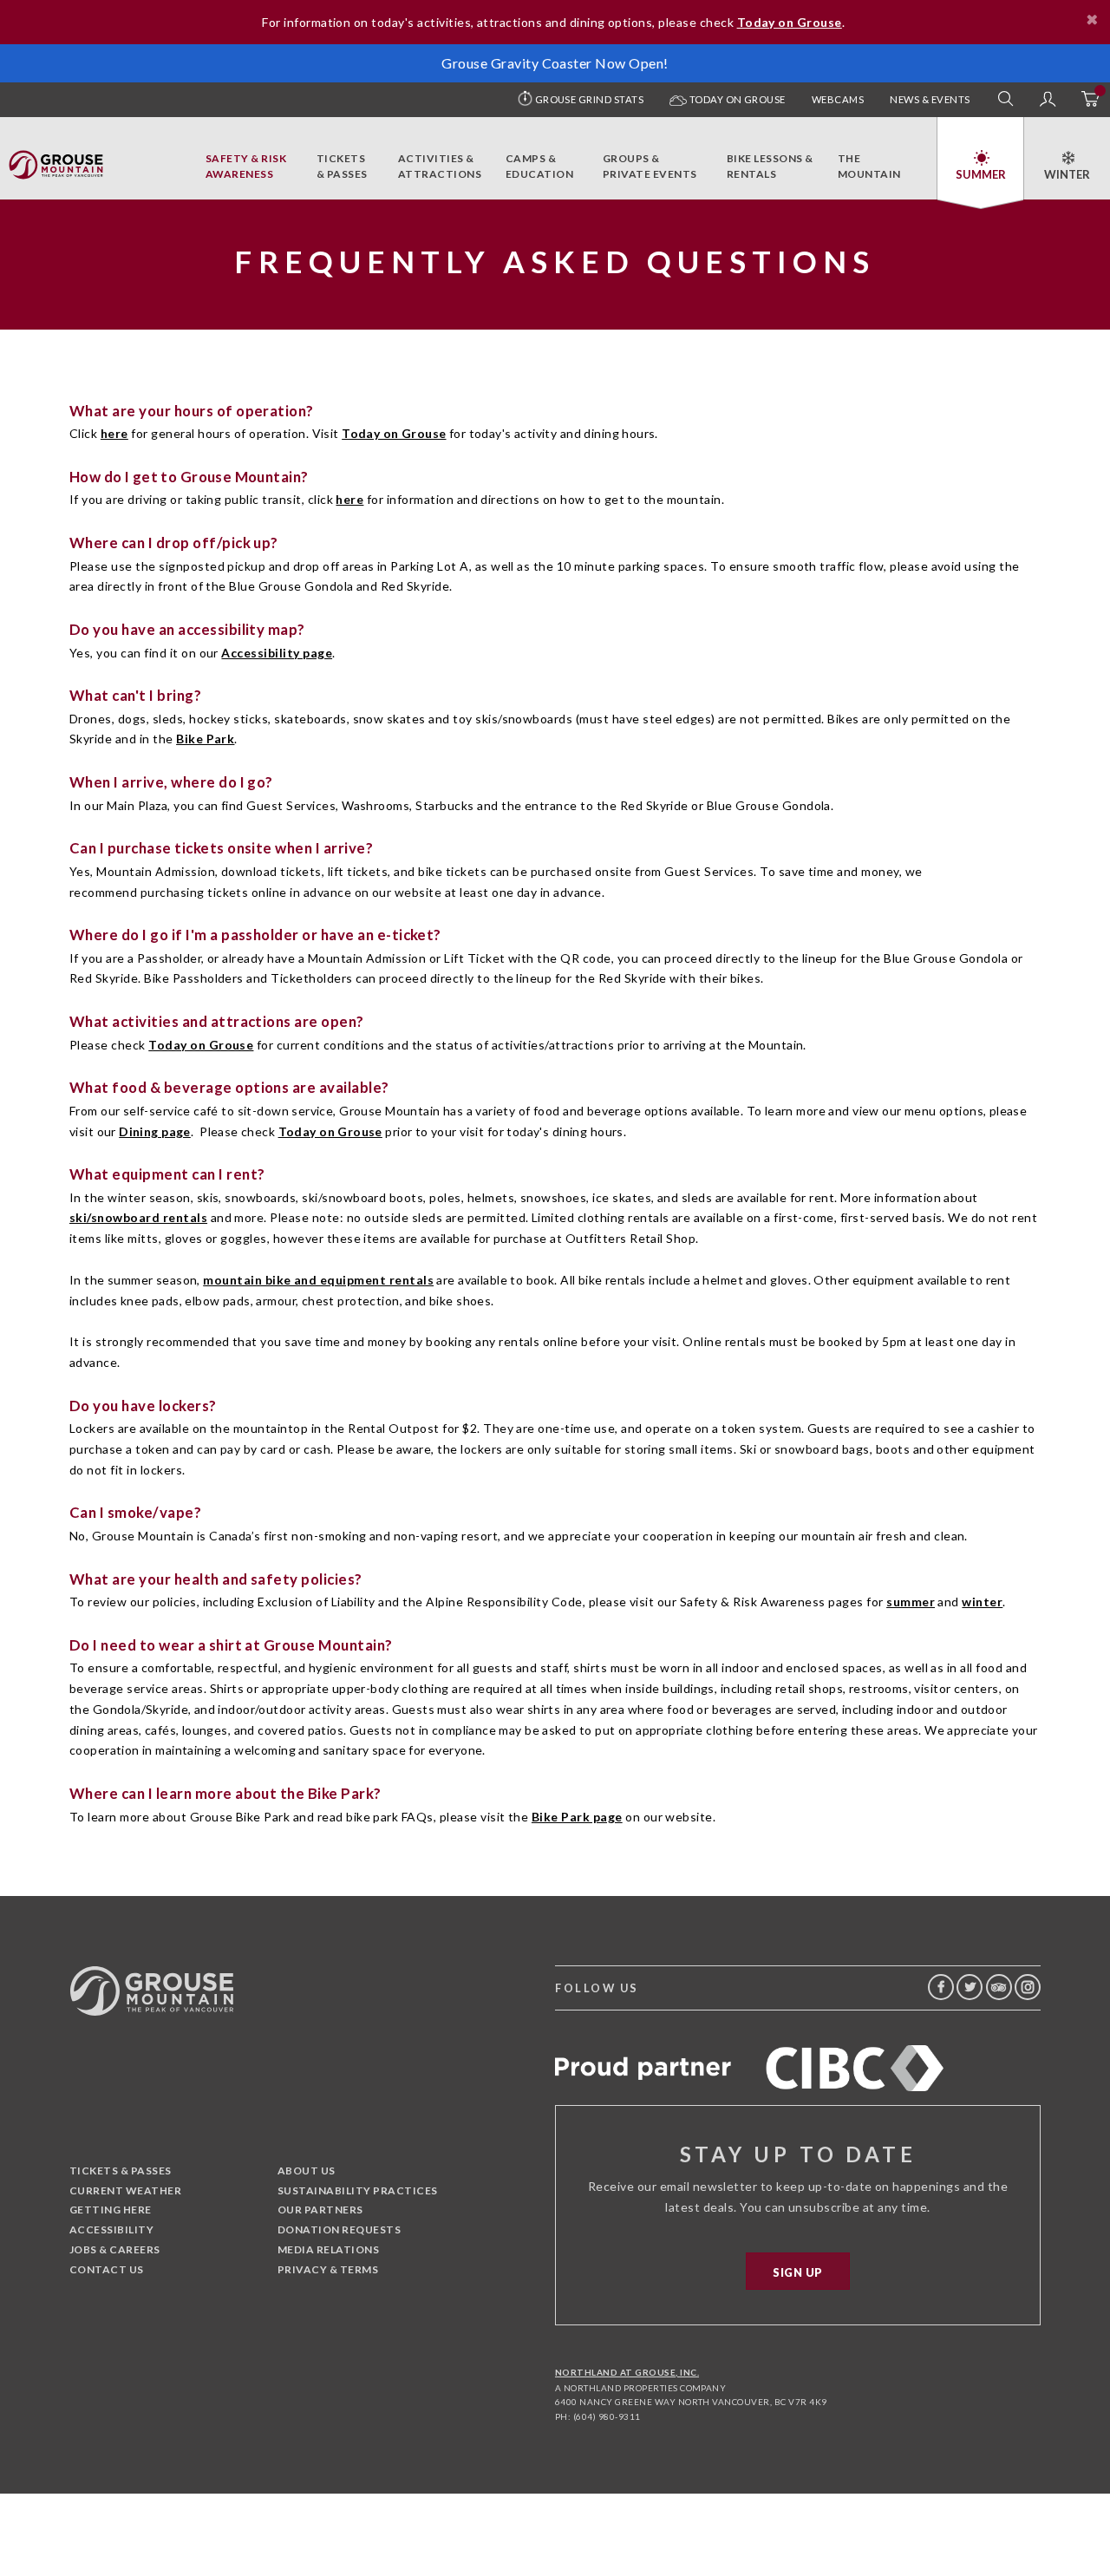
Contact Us (107, 2269)
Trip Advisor (999, 1987)
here (114, 433)
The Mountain (869, 166)
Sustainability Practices (358, 2190)
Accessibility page (277, 653)
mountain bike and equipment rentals (318, 1280)
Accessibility (111, 2229)
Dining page (155, 1131)
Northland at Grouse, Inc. (627, 2372)
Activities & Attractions (440, 166)
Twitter (970, 1987)
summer (911, 1602)
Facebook (941, 1987)
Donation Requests (339, 2229)
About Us (307, 2171)
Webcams (838, 99)
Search (1006, 100)
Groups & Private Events (650, 166)
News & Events (930, 99)
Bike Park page (577, 1817)
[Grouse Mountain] (56, 160)
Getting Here (111, 2210)
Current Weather (125, 2190)
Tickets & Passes (342, 166)
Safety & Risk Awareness (246, 166)
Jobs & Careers (115, 2249)
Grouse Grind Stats (590, 99)
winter (982, 1602)
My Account (1048, 100)
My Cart (1089, 100)
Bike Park (205, 739)
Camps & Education (539, 166)
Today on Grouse (736, 99)
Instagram (1028, 1987)
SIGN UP (797, 2272)
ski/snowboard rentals (138, 1217)
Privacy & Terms (328, 2269)
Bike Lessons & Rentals (770, 166)
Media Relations (328, 2249)
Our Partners (320, 2210)
